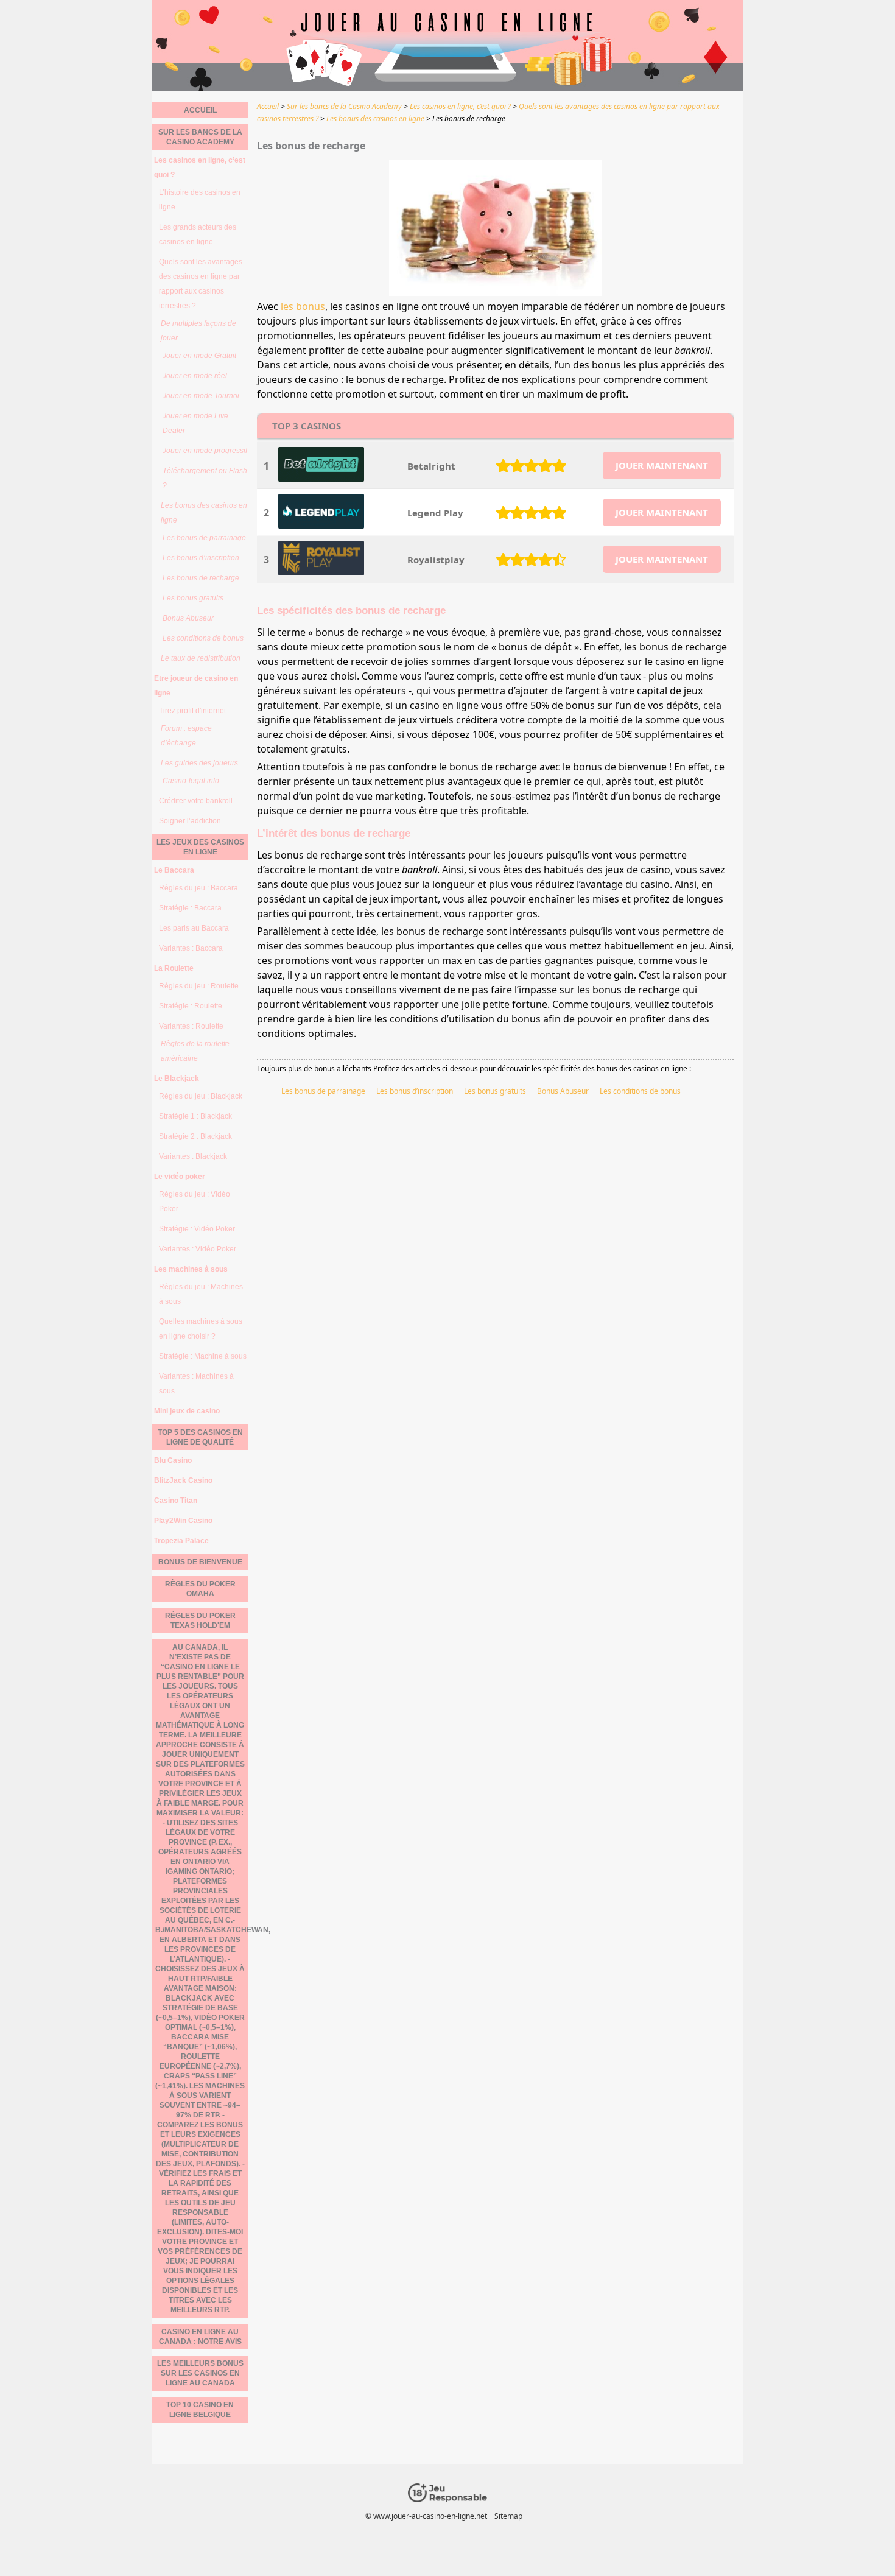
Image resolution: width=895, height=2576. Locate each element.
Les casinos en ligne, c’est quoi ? (200, 167)
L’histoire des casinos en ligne (200, 200)
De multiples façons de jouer (198, 331)
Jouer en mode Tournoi (201, 396)
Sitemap (508, 2516)
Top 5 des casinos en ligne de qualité (200, 1437)
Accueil (200, 110)
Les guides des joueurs (199, 763)
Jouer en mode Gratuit (199, 356)
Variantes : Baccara (191, 948)
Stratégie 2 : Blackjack (195, 1136)
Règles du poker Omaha (200, 1589)
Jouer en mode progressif (205, 451)
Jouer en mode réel (195, 376)
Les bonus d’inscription (415, 1091)
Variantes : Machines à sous (196, 1384)
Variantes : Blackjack (193, 1156)
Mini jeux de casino (187, 1411)
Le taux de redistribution (201, 658)
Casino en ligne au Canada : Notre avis (200, 2337)
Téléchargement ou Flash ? (205, 478)
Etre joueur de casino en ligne (196, 686)
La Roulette (174, 968)
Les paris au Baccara (194, 928)
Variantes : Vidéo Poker (198, 1249)
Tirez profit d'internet (192, 711)
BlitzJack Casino (183, 1480)
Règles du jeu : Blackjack (201, 1096)
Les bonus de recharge (201, 578)
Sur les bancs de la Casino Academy (200, 137)
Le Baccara (174, 870)
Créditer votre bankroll (196, 801)
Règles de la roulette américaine (195, 1051)
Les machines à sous (191, 1269)
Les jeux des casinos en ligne (200, 847)
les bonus (303, 306)
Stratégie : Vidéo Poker (197, 1229)
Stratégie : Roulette (191, 1006)
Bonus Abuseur (563, 1091)
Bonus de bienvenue (200, 1562)
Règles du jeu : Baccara (198, 888)
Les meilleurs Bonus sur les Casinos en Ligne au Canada (200, 2373)
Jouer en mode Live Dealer (195, 423)
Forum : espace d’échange (186, 736)
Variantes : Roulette (191, 1026)
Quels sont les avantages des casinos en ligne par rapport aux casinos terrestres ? (201, 284)
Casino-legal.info (191, 781)
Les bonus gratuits (495, 1091)
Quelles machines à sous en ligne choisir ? (201, 1329)
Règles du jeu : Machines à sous (201, 1294)
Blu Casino (173, 1460)
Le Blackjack (177, 1079)
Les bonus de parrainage (323, 1091)
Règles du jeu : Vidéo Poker (195, 1202)
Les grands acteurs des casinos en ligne (198, 234)
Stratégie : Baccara (190, 908)
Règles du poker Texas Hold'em (200, 1621)
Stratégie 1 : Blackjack (195, 1116)
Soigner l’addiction (190, 821)
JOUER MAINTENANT (662, 465)
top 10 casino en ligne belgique (200, 2410)
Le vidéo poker (180, 1177)
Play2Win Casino (183, 1521)
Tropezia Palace (181, 1541)
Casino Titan (176, 1501)
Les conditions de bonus (640, 1091)
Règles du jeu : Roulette (199, 986)
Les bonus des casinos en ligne (204, 513)
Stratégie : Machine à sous (203, 1356)
